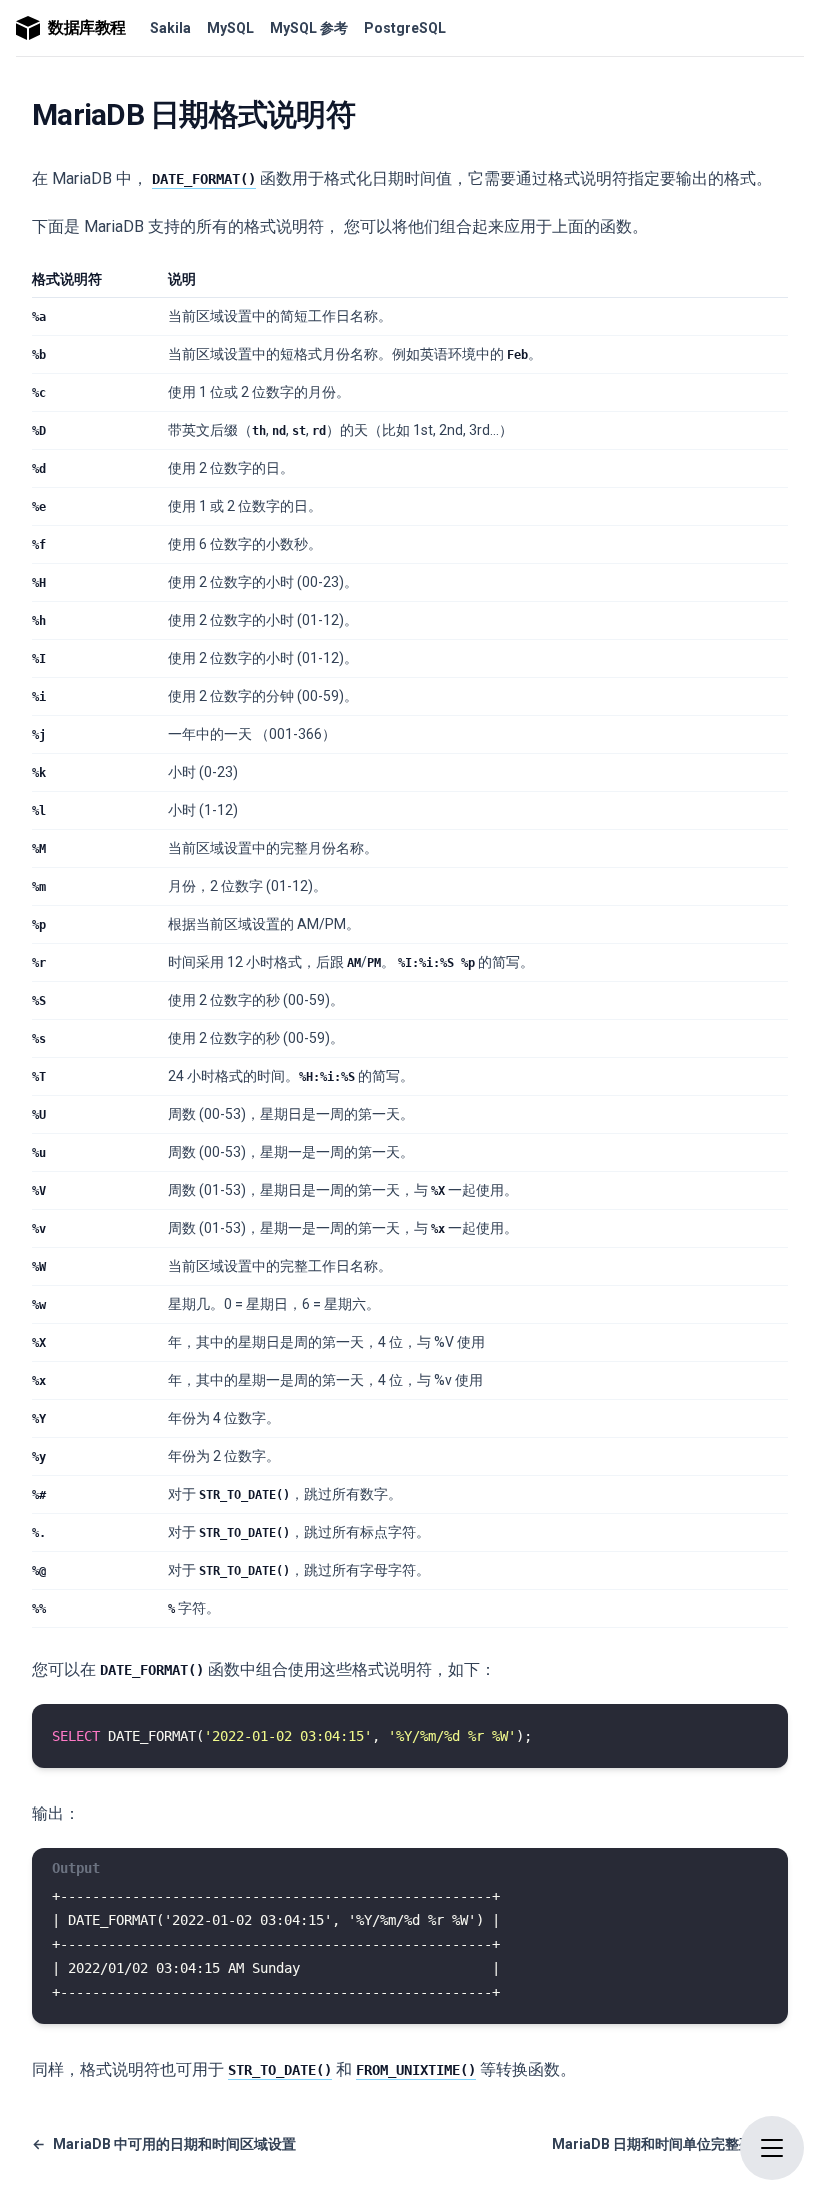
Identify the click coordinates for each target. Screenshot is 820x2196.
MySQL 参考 (309, 28)
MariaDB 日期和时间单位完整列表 (670, 2144)
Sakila (170, 28)
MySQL (230, 28)
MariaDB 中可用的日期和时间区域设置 (164, 2144)
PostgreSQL (405, 28)
